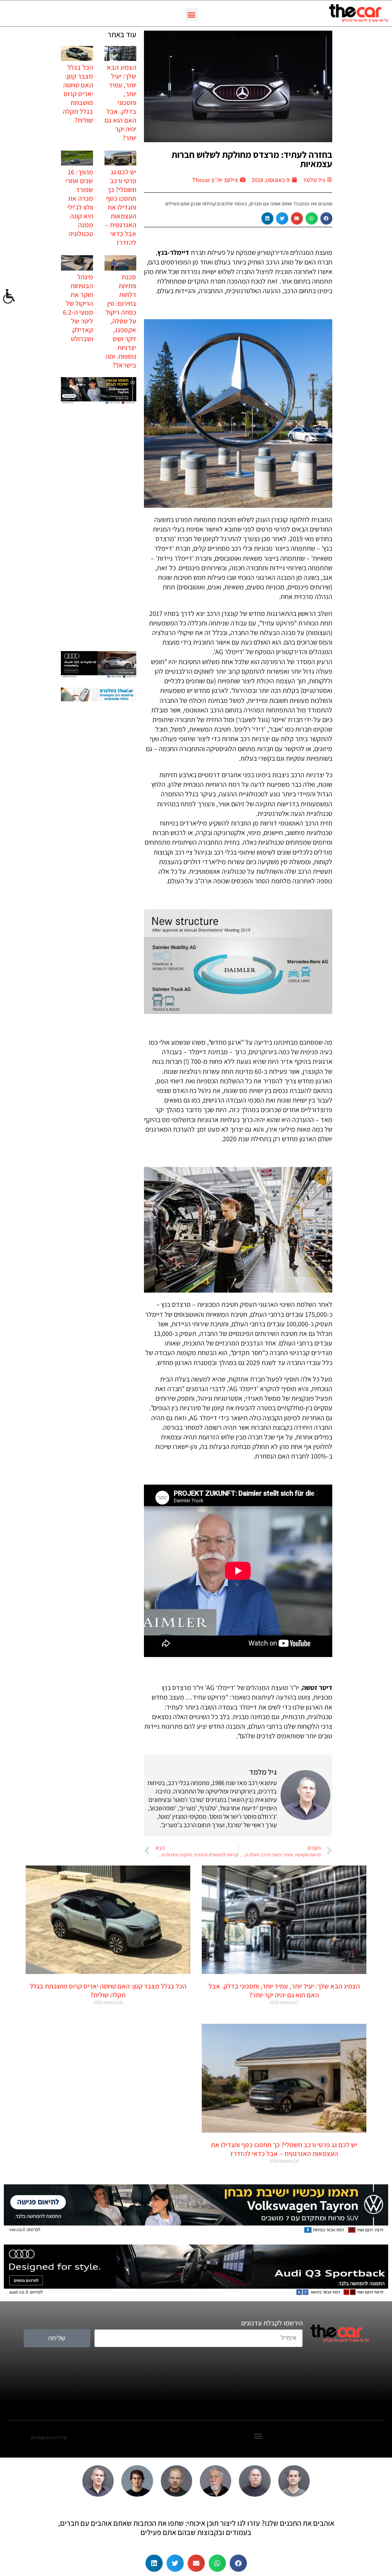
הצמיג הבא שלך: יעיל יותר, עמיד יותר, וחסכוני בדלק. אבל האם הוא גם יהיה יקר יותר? (120, 103)
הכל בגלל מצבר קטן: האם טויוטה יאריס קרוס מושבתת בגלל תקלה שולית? (78, 94)
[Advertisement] (99, 528)
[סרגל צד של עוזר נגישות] (9, 297)
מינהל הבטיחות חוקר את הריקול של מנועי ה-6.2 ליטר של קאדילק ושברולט (78, 308)
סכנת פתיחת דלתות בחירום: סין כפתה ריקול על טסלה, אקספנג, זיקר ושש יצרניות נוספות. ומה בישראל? (121, 321)
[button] (192, 14)
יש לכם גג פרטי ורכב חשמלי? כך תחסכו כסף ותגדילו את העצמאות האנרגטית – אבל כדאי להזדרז (121, 207)
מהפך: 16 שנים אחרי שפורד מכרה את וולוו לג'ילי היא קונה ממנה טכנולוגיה (79, 203)
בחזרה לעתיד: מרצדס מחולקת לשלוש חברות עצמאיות (252, 159)
